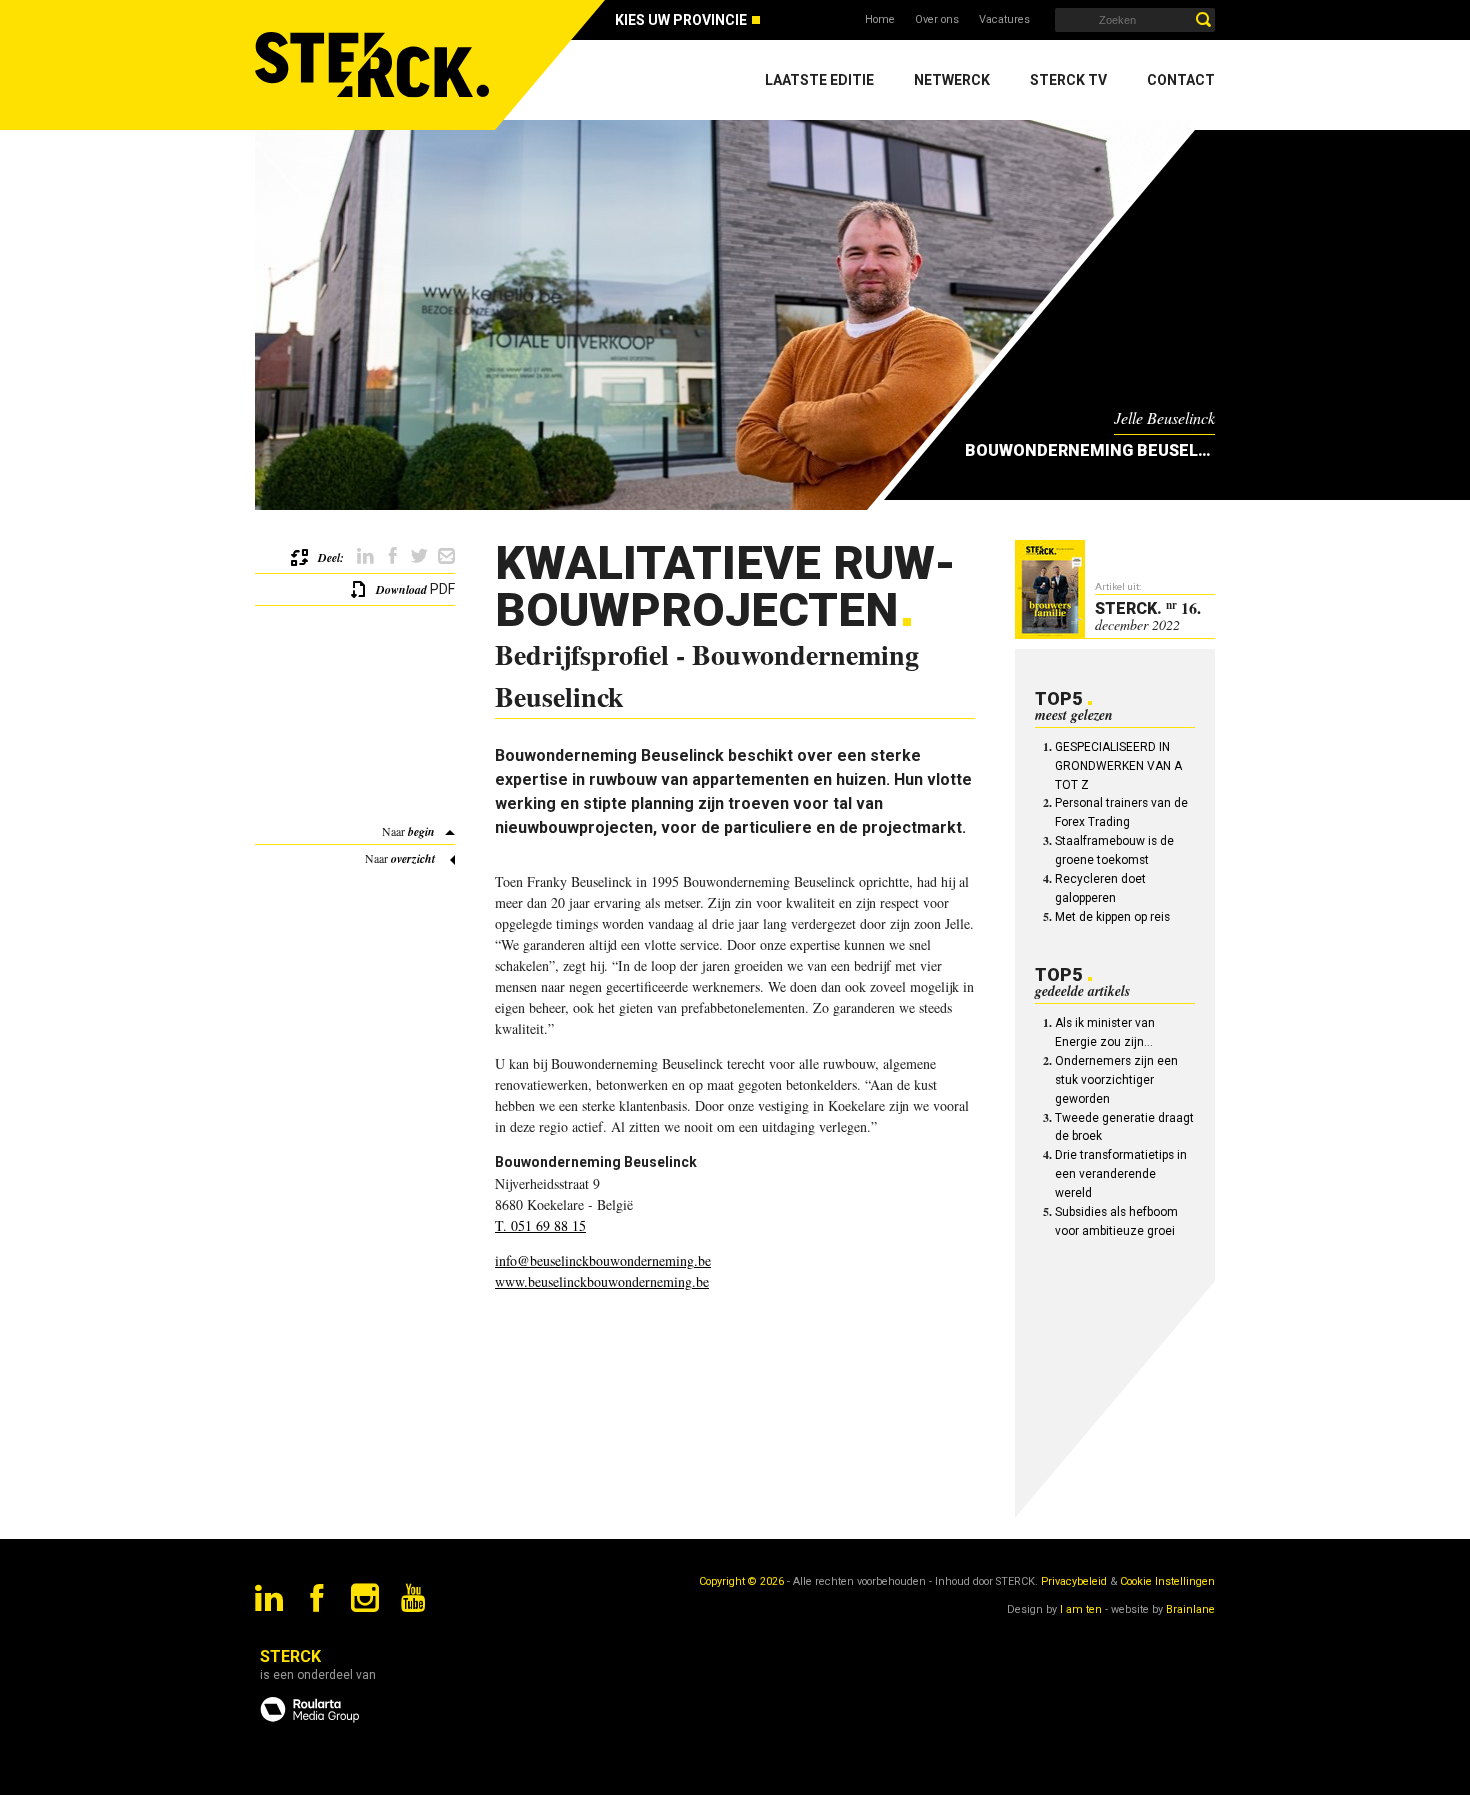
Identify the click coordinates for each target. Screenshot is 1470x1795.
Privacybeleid (1074, 1581)
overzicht (413, 858)
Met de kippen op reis (1112, 917)
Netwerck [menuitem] (952, 80)
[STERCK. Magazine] (375, 65)
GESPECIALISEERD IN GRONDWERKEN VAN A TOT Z (1118, 766)
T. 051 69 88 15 (540, 1225)
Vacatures (1004, 19)
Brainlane (1190, 1609)
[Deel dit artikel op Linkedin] (365, 556)
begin (421, 831)
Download (401, 589)
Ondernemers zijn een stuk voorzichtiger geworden (1116, 1080)
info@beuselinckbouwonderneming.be (603, 1260)
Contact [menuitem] (1181, 80)
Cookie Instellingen (1167, 1581)
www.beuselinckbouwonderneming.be (602, 1281)
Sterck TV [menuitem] (1068, 80)
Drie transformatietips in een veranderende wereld (1121, 1174)
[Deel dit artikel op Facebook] (392, 556)
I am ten (1081, 1609)
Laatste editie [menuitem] (819, 80)
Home (880, 19)
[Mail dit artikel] (446, 556)
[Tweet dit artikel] (419, 556)
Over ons (937, 19)
